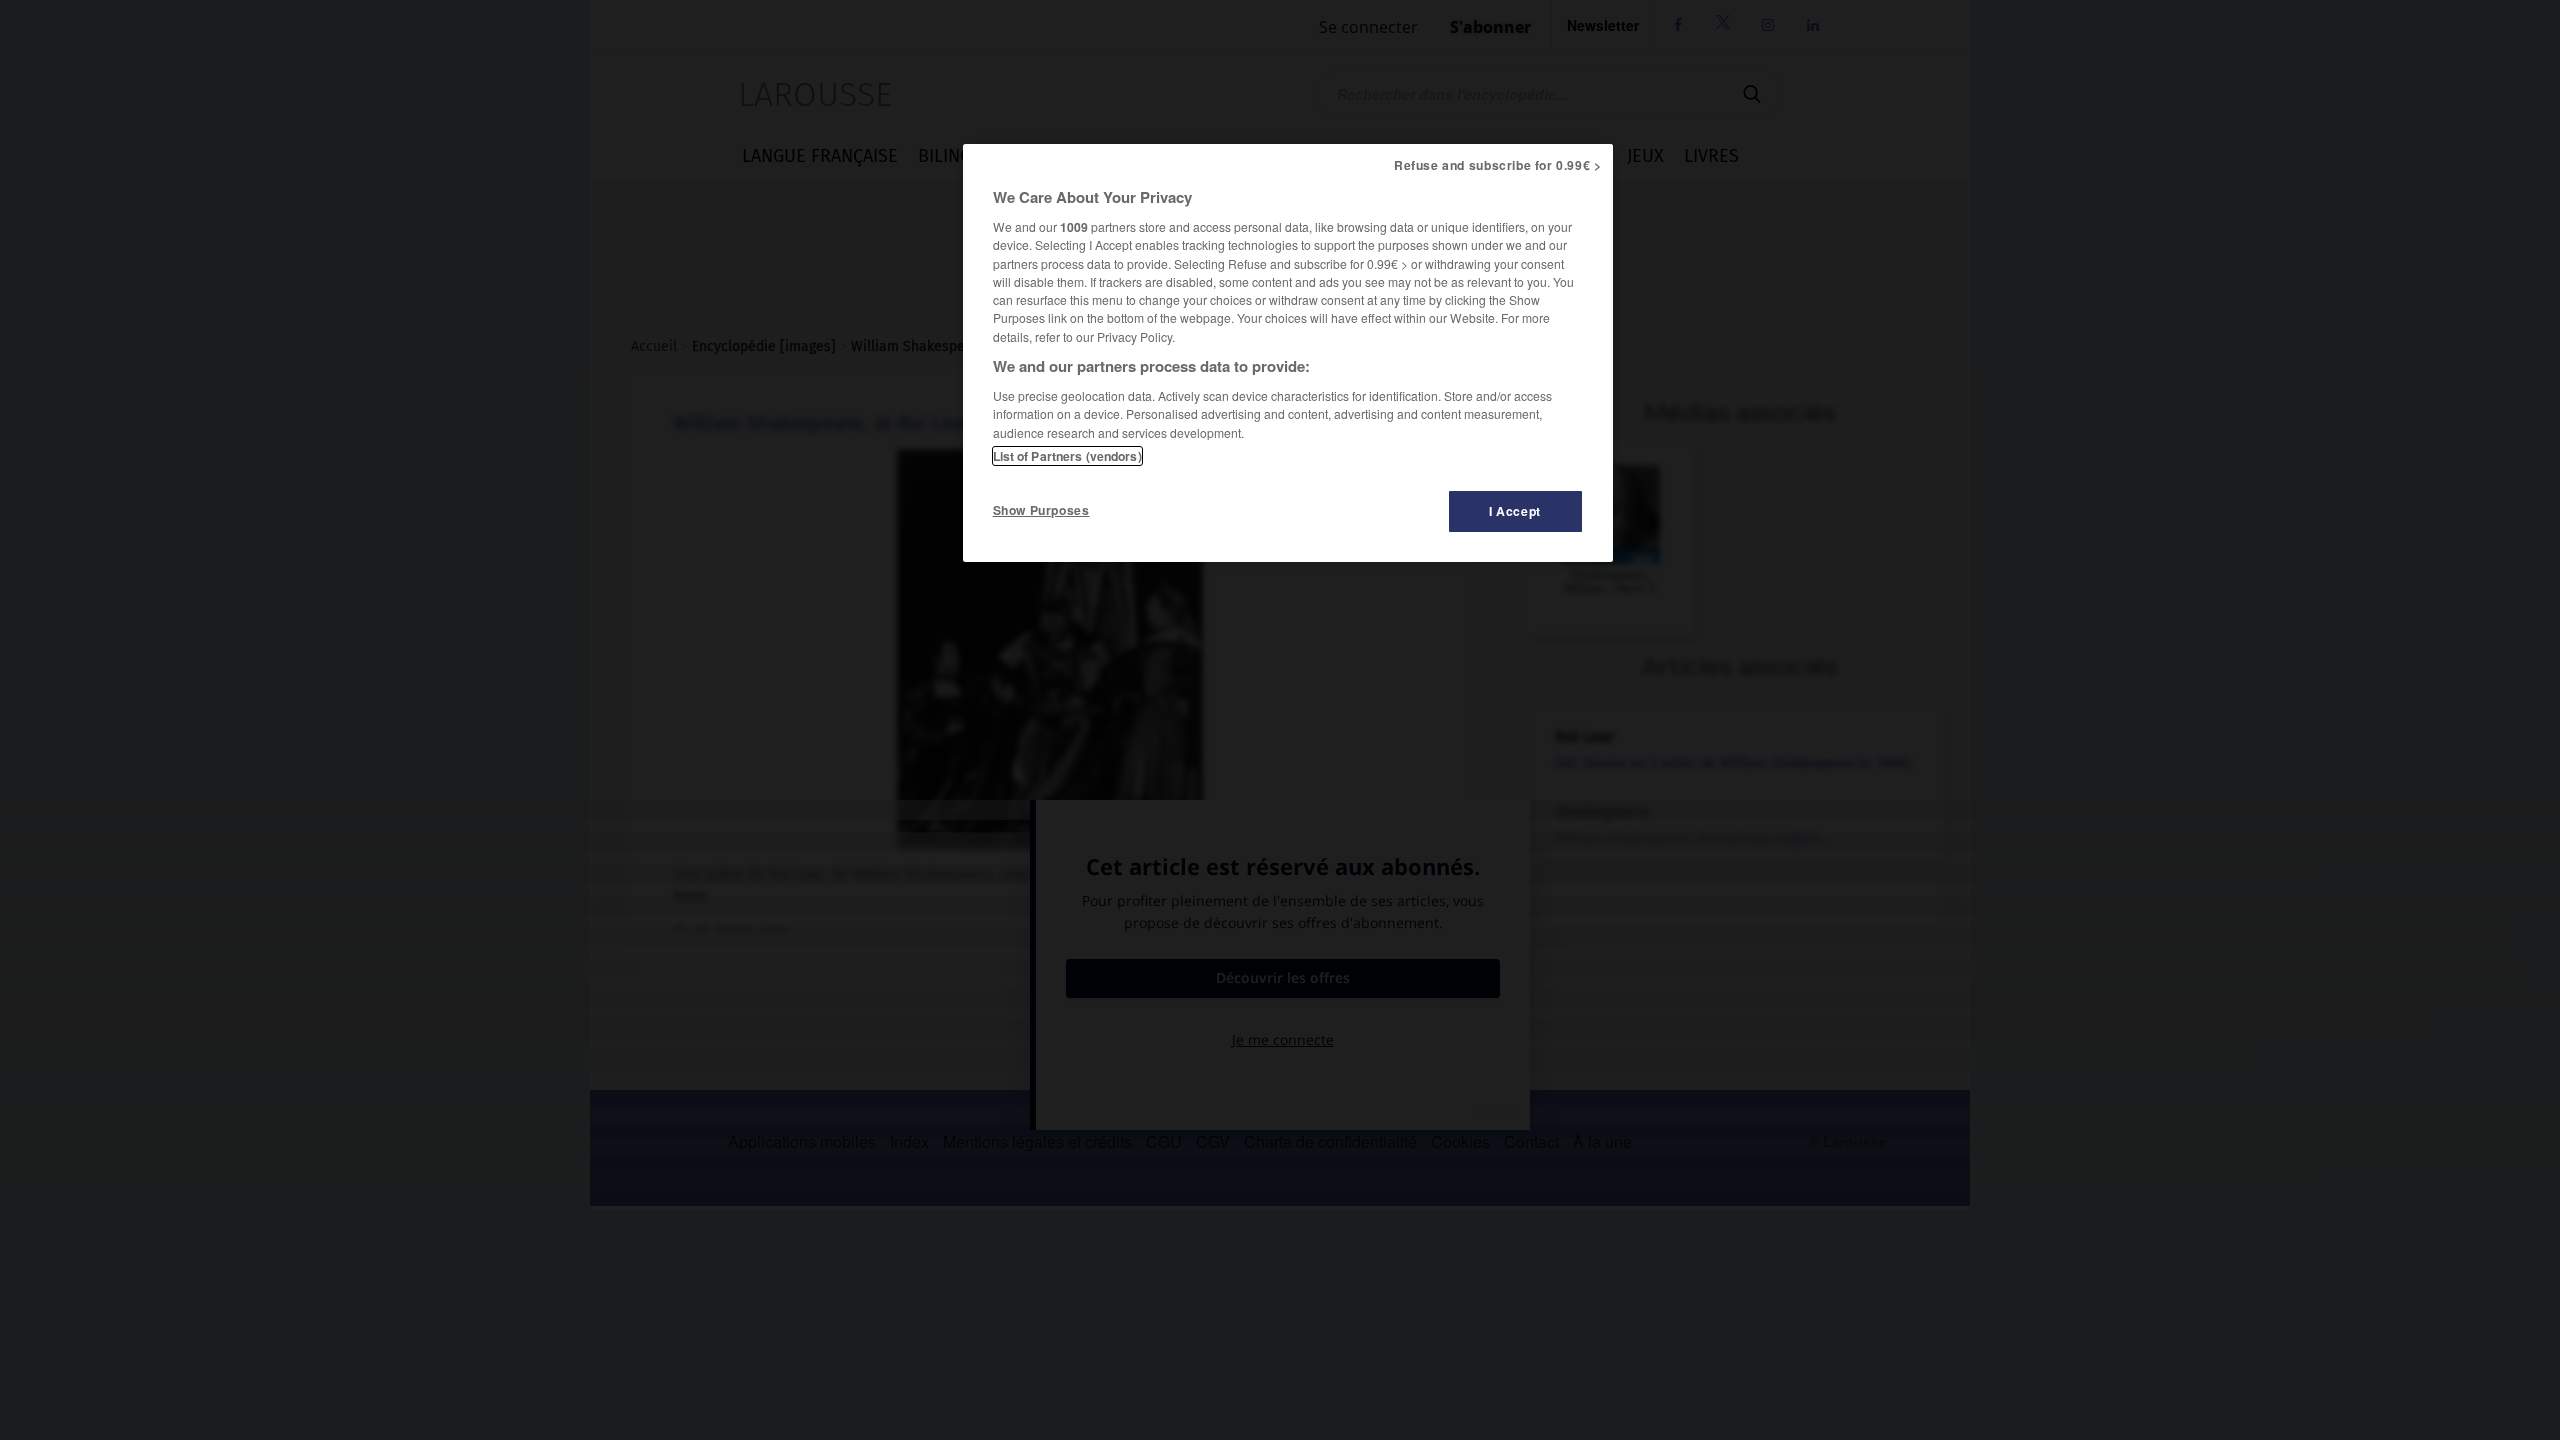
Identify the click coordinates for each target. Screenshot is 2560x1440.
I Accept (1515, 511)
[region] (1288, 353)
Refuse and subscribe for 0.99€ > (1498, 165)
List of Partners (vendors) (1067, 456)
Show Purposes (1041, 510)
